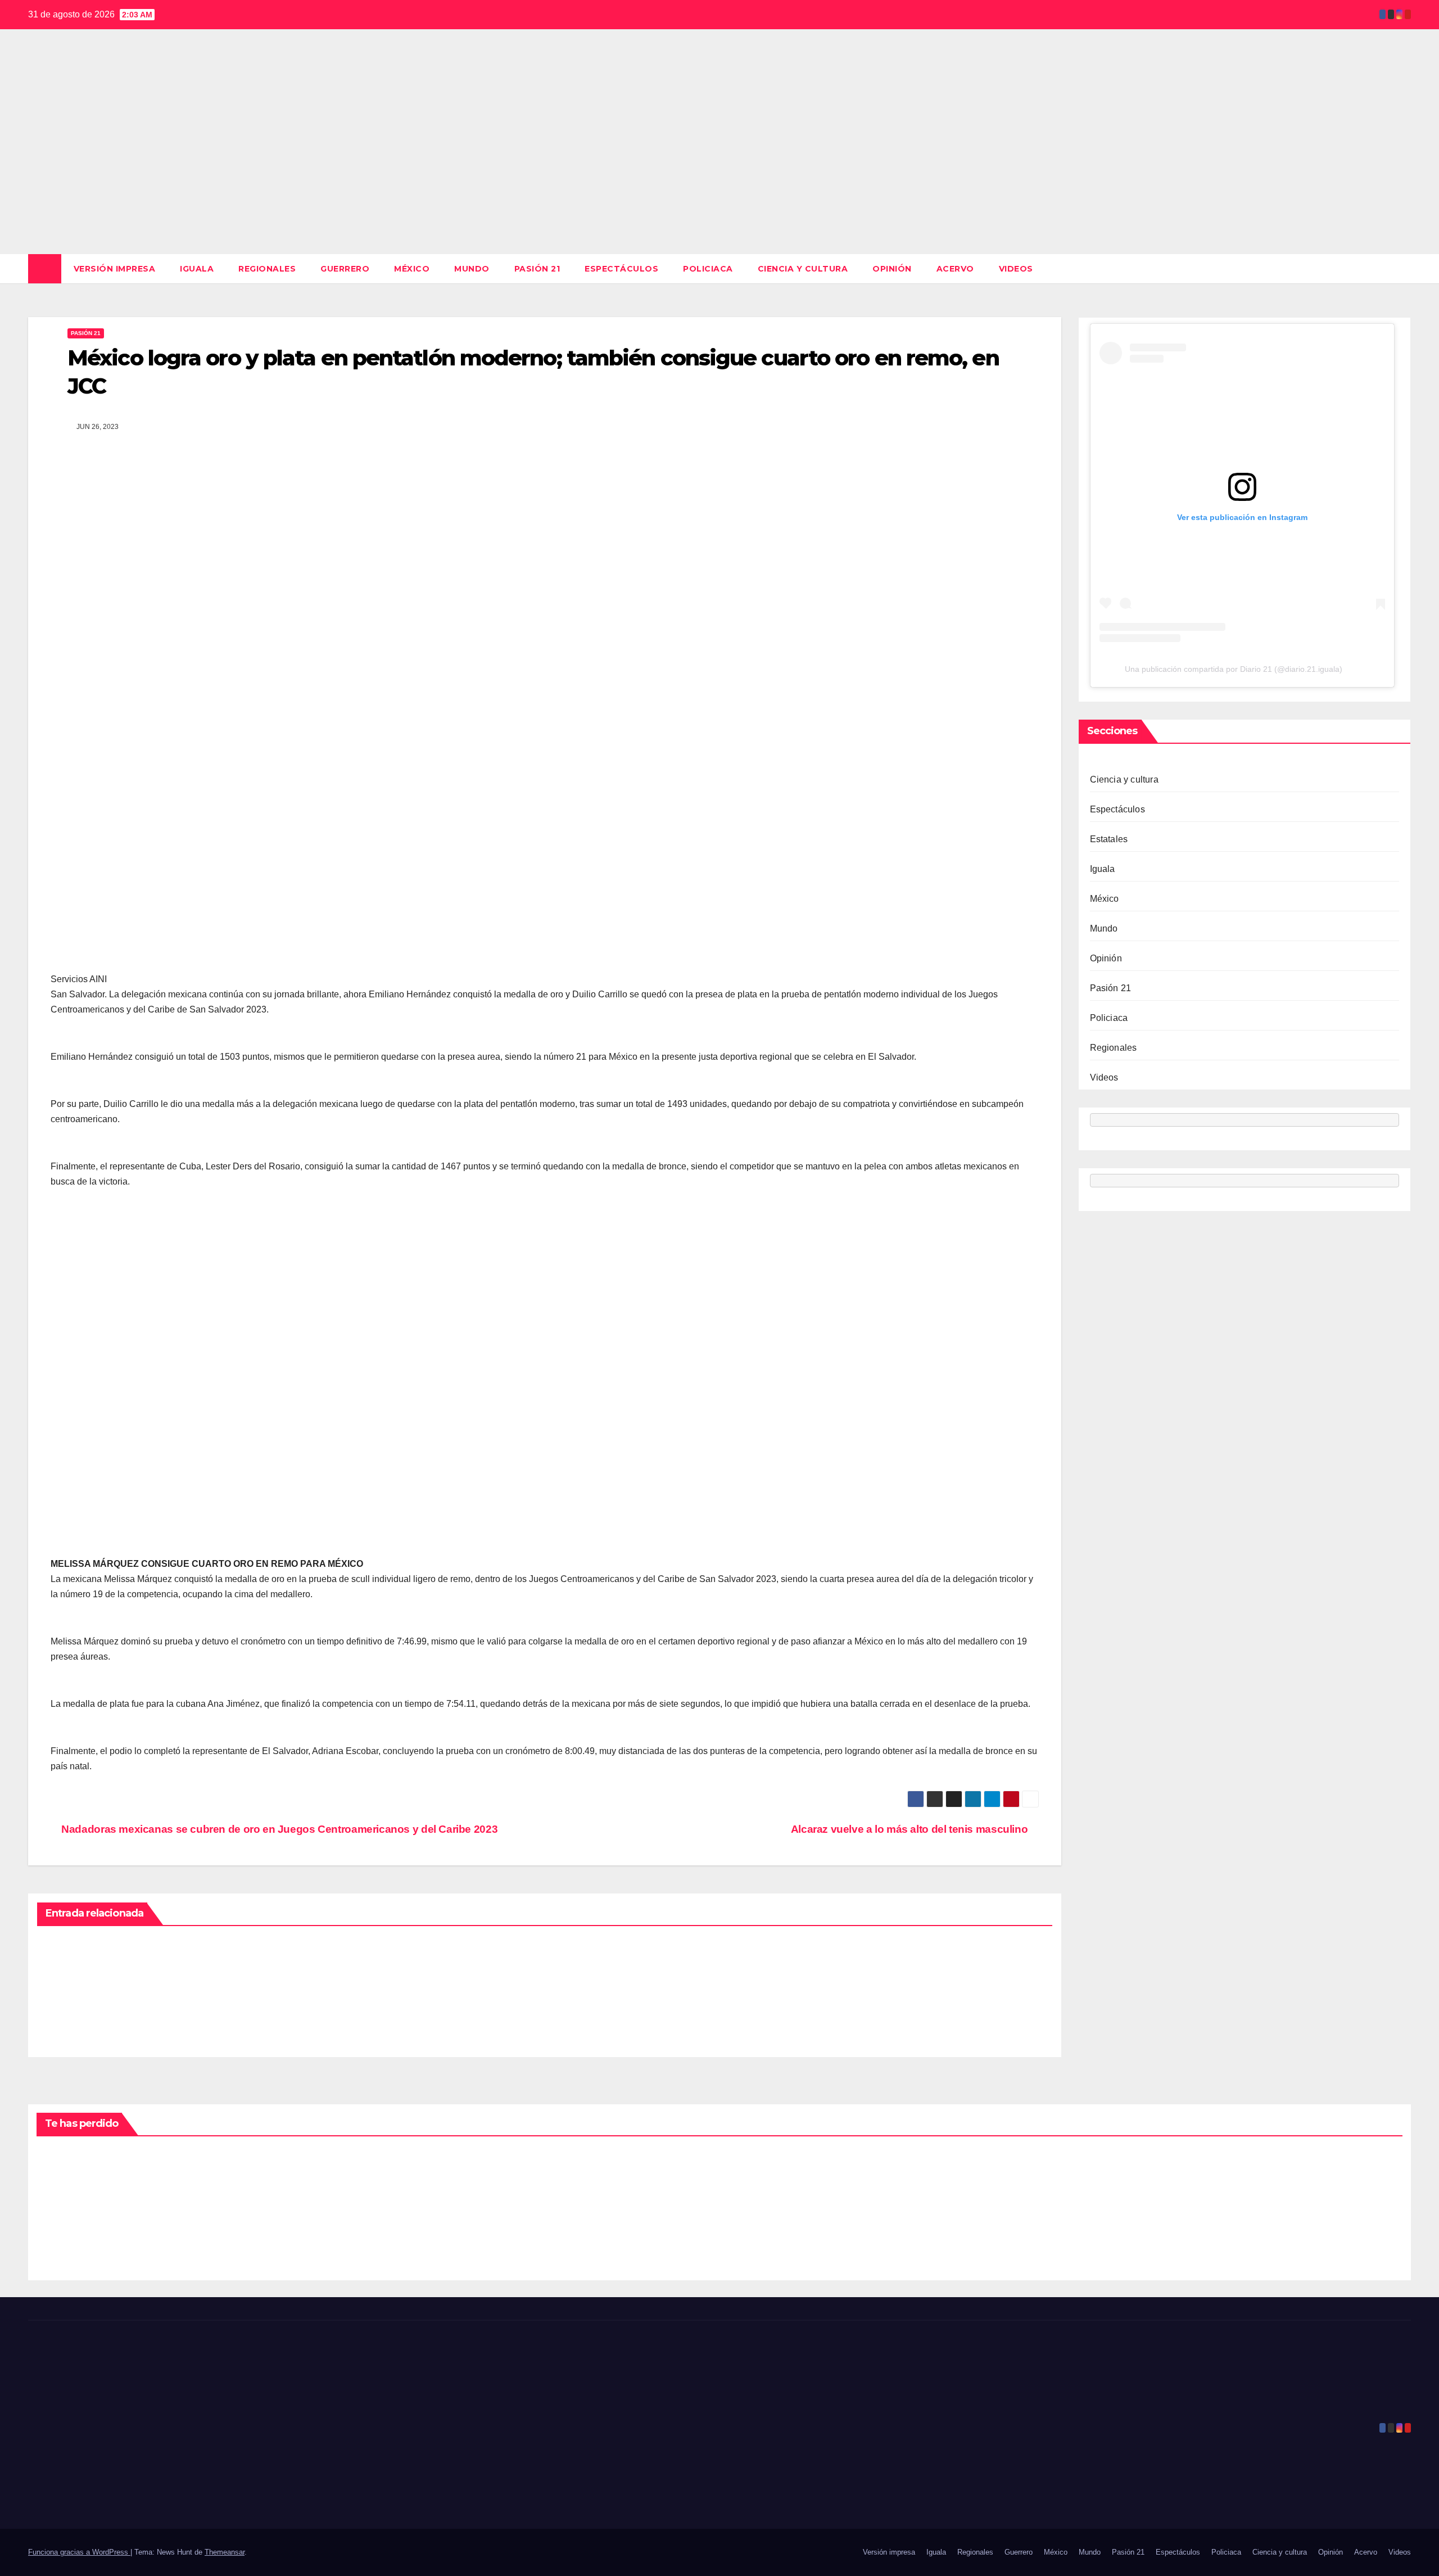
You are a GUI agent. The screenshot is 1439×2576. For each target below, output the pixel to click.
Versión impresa (115, 269)
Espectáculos (621, 269)
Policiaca (708, 269)
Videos (1016, 269)
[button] (1403, 268)
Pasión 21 (537, 269)
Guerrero (345, 269)
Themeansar (225, 2552)
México (412, 269)
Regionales (267, 269)
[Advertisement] (719, 170)
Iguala (197, 269)
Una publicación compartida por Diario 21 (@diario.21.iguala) (1234, 669)
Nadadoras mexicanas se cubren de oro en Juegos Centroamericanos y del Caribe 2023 (278, 1829)
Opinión (892, 269)
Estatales (1109, 839)
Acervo (955, 269)
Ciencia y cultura (803, 269)
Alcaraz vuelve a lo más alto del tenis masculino (911, 1829)
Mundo (472, 269)
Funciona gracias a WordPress (79, 2552)
